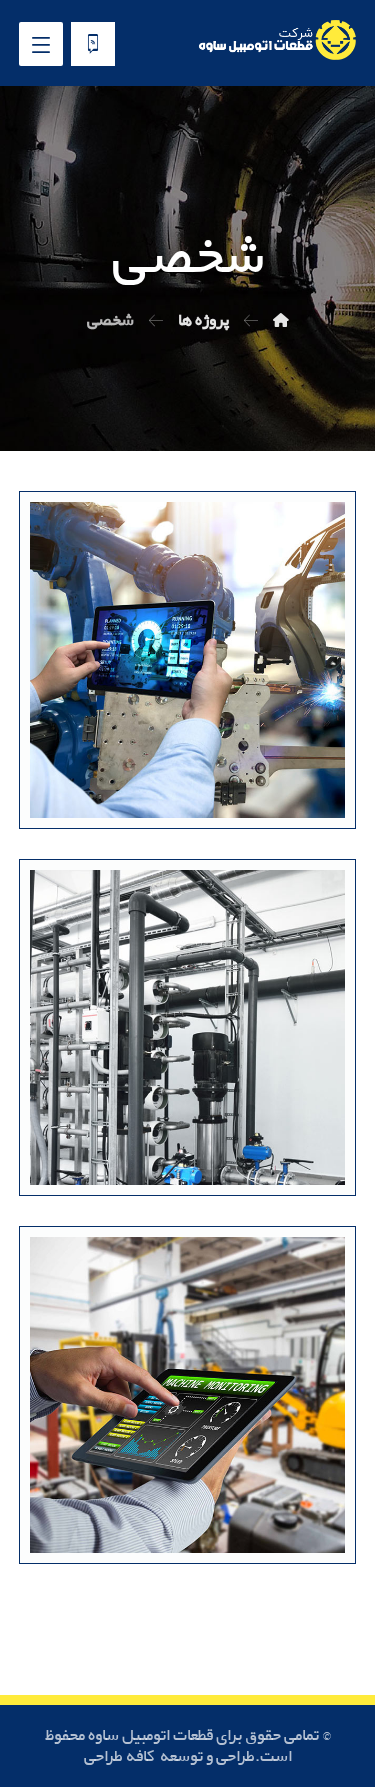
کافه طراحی (120, 1756)
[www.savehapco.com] (276, 40)
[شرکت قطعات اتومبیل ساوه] (281, 320)
